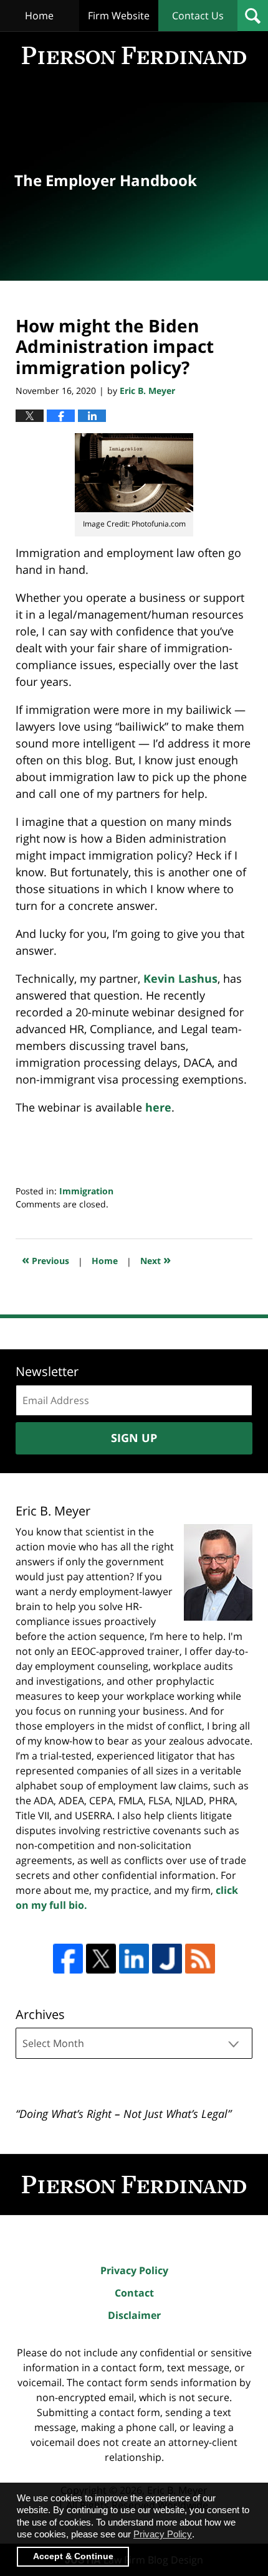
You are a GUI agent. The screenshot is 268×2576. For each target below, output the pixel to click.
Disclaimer (134, 2315)
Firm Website (119, 16)
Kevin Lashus (180, 978)
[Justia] (167, 1959)
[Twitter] (101, 1959)
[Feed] (200, 1959)
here (158, 1107)
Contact (134, 2293)
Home (39, 16)
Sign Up (134, 1438)
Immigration (86, 1191)
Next (156, 1259)
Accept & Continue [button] (73, 2556)
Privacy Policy (134, 2270)
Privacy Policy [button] (163, 2534)
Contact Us (198, 16)
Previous (45, 1259)
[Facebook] (68, 1959)
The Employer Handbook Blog (134, 55)
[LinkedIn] (134, 1959)
